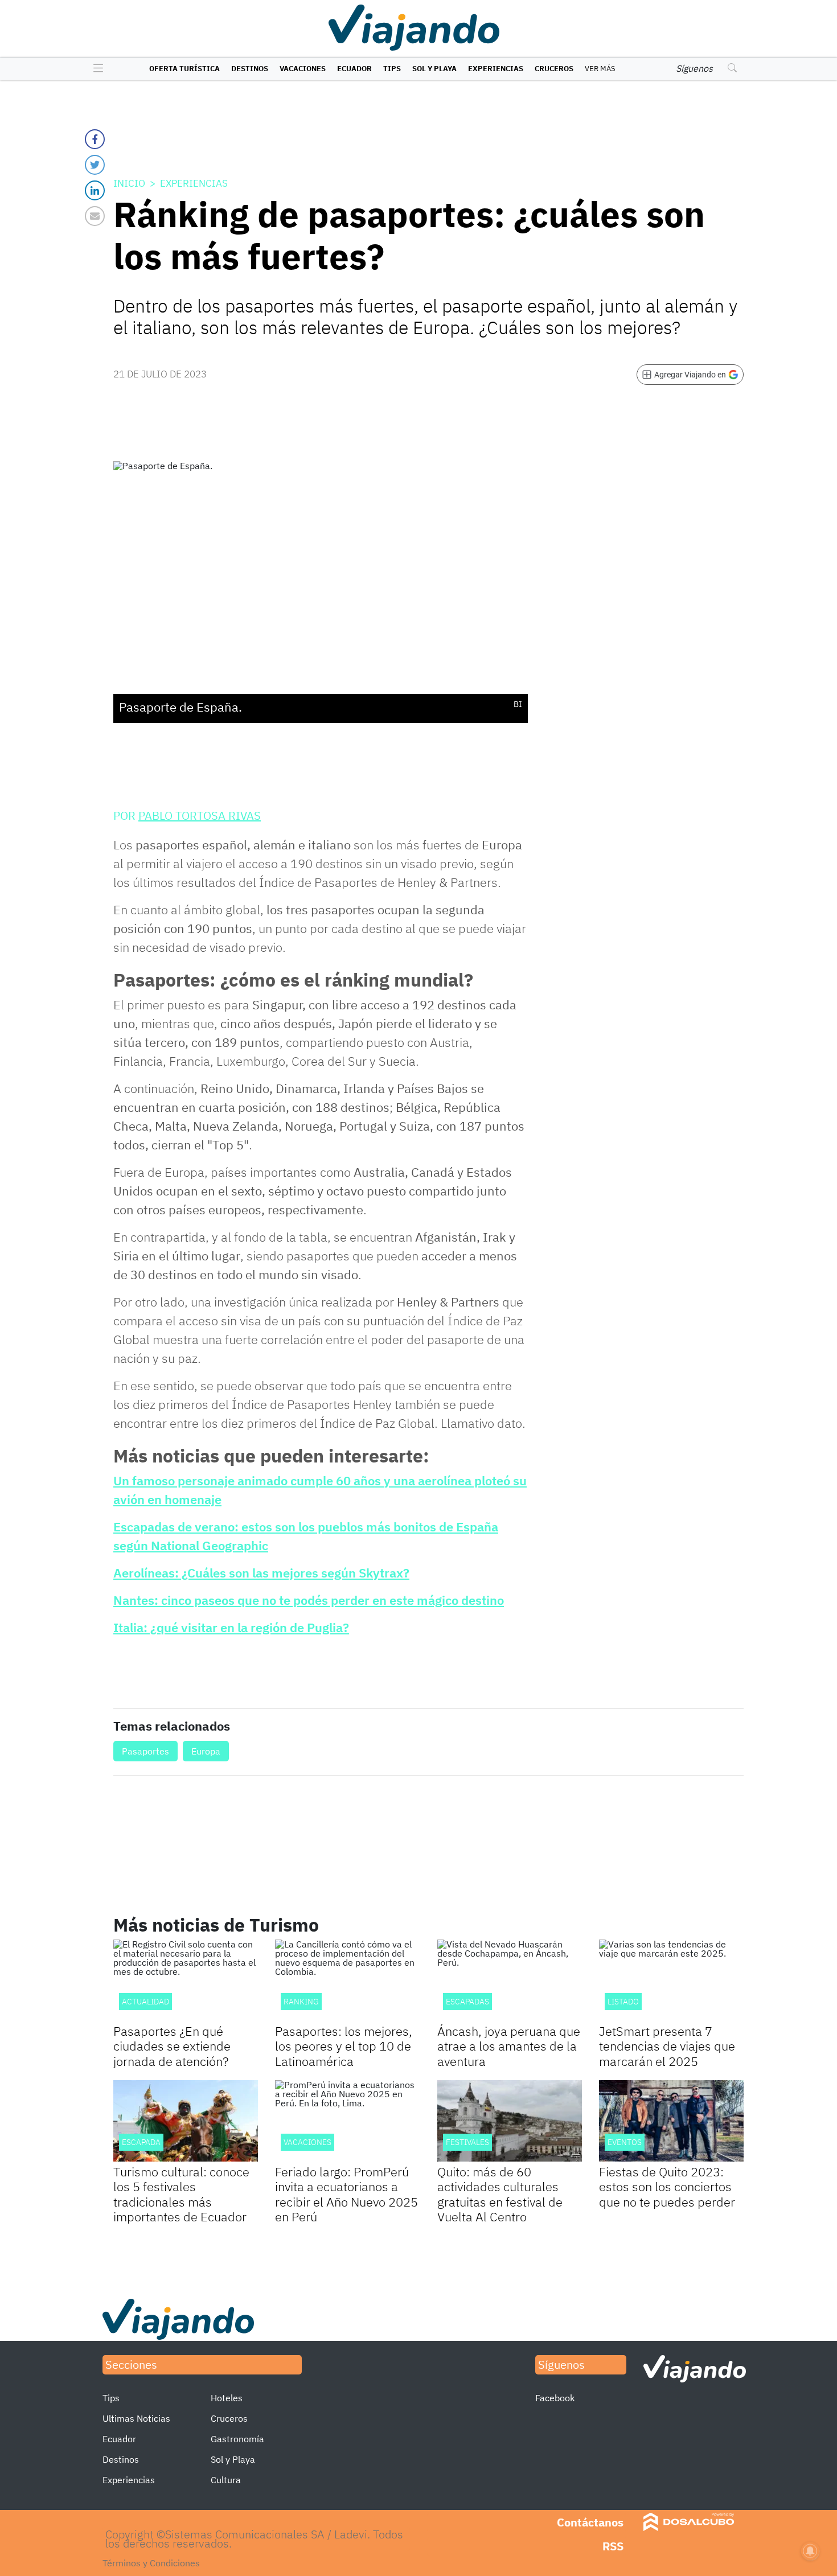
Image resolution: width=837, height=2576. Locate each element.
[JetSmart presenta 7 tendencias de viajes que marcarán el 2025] (671, 1980)
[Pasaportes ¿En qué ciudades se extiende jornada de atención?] (186, 1980)
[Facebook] (95, 139)
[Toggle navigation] (95, 69)
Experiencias (496, 69)
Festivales (467, 2142)
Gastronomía (237, 2439)
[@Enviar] (95, 216)
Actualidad (145, 2002)
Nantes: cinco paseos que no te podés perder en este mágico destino (309, 1600)
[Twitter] (95, 165)
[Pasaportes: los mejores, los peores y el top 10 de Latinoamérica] (347, 1980)
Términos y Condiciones (151, 2563)
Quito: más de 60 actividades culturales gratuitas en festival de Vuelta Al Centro (500, 2194)
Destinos (250, 69)
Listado (623, 2002)
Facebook (555, 2398)
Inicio (129, 183)
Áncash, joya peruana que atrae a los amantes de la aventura (509, 2046)
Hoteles (227, 2398)
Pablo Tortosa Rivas (200, 815)
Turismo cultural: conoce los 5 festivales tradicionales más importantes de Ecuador (181, 2194)
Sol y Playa (434, 69)
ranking (301, 2002)
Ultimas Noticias (136, 2418)
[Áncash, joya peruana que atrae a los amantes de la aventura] (510, 1980)
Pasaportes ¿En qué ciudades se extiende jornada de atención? (172, 2046)
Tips (392, 69)
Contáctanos (590, 2522)
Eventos (625, 2142)
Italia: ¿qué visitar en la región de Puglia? (231, 1627)
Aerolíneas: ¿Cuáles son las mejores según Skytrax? (261, 1573)
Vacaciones (303, 69)
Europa (206, 1751)
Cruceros (554, 69)
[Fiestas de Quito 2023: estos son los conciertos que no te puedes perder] (671, 2121)
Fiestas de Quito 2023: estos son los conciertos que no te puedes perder (667, 2187)
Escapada (141, 2142)
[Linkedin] (95, 190)
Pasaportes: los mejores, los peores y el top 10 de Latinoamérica (344, 2046)
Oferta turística (184, 69)
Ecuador (354, 69)
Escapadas (467, 2002)
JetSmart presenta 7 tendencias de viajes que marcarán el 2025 (667, 2046)
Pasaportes (145, 1751)
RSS (613, 2546)
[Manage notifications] (810, 2551)
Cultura (226, 2480)
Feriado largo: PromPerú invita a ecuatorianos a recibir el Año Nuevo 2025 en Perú (346, 2194)
